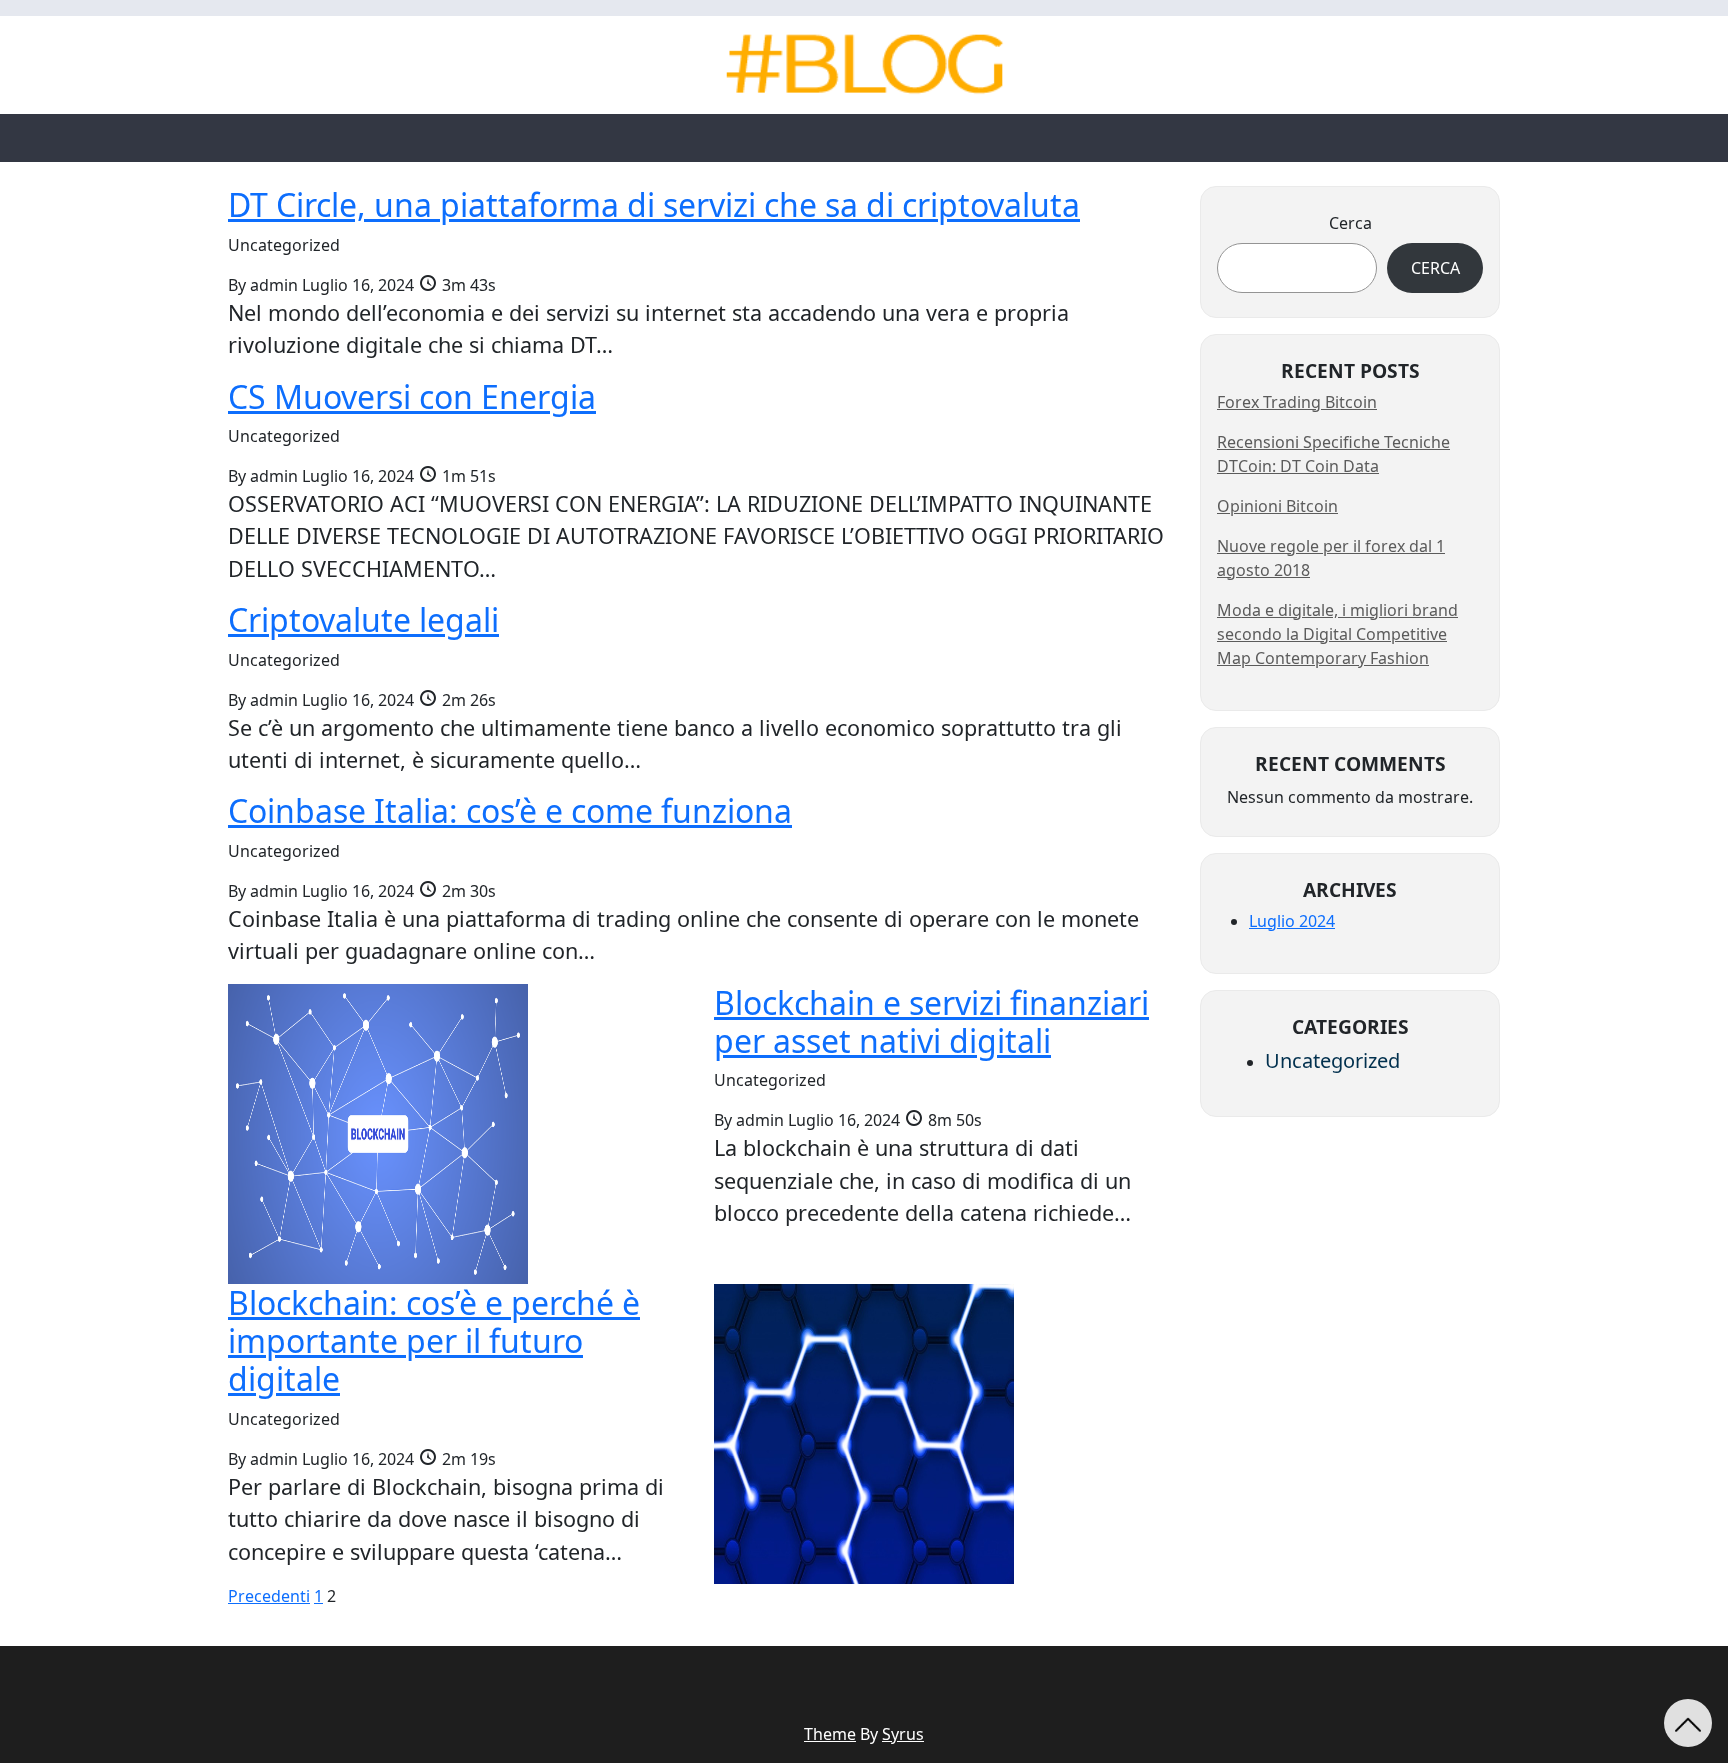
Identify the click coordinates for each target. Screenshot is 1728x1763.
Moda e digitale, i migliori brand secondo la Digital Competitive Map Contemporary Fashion (1337, 634)
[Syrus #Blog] (864, 64)
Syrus (903, 1734)
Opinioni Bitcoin (1277, 506)
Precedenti (269, 1596)
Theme (830, 1734)
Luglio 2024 (1292, 921)
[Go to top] (1688, 1723)
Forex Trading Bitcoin (1297, 402)
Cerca (1350, 223)
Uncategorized (1332, 1060)
